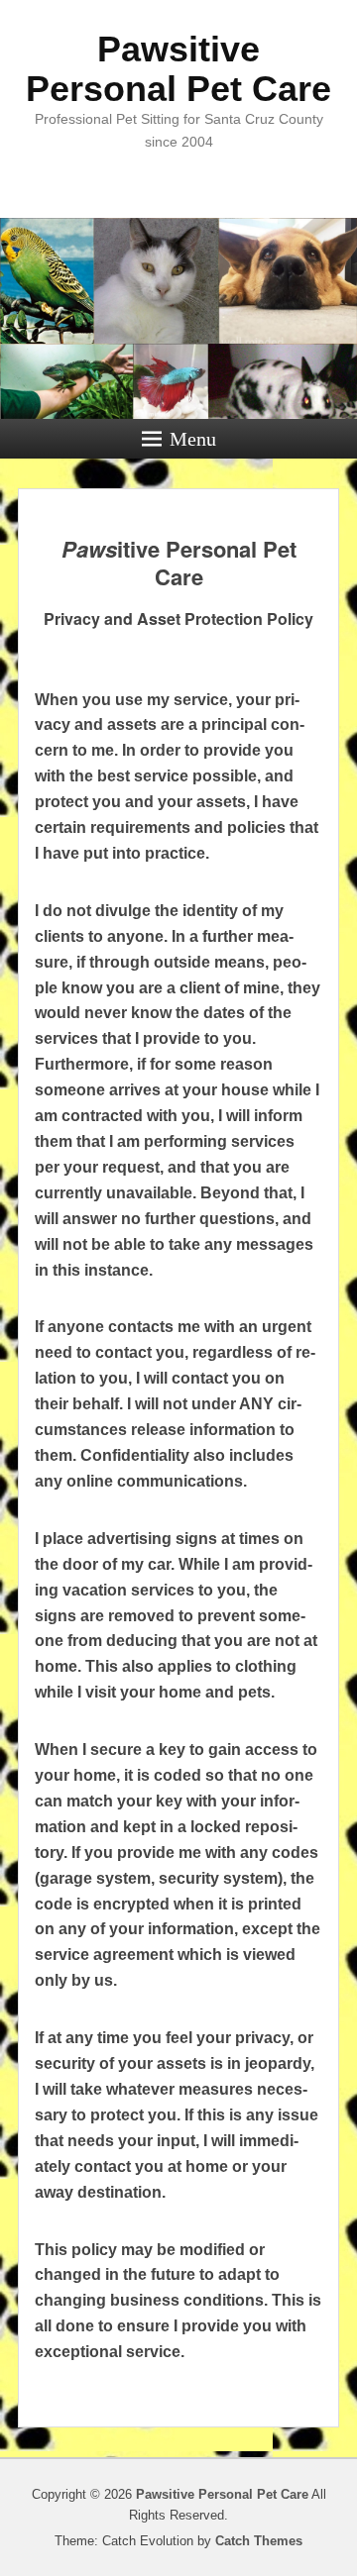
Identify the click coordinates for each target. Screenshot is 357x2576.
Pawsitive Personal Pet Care (178, 69)
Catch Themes (259, 2541)
